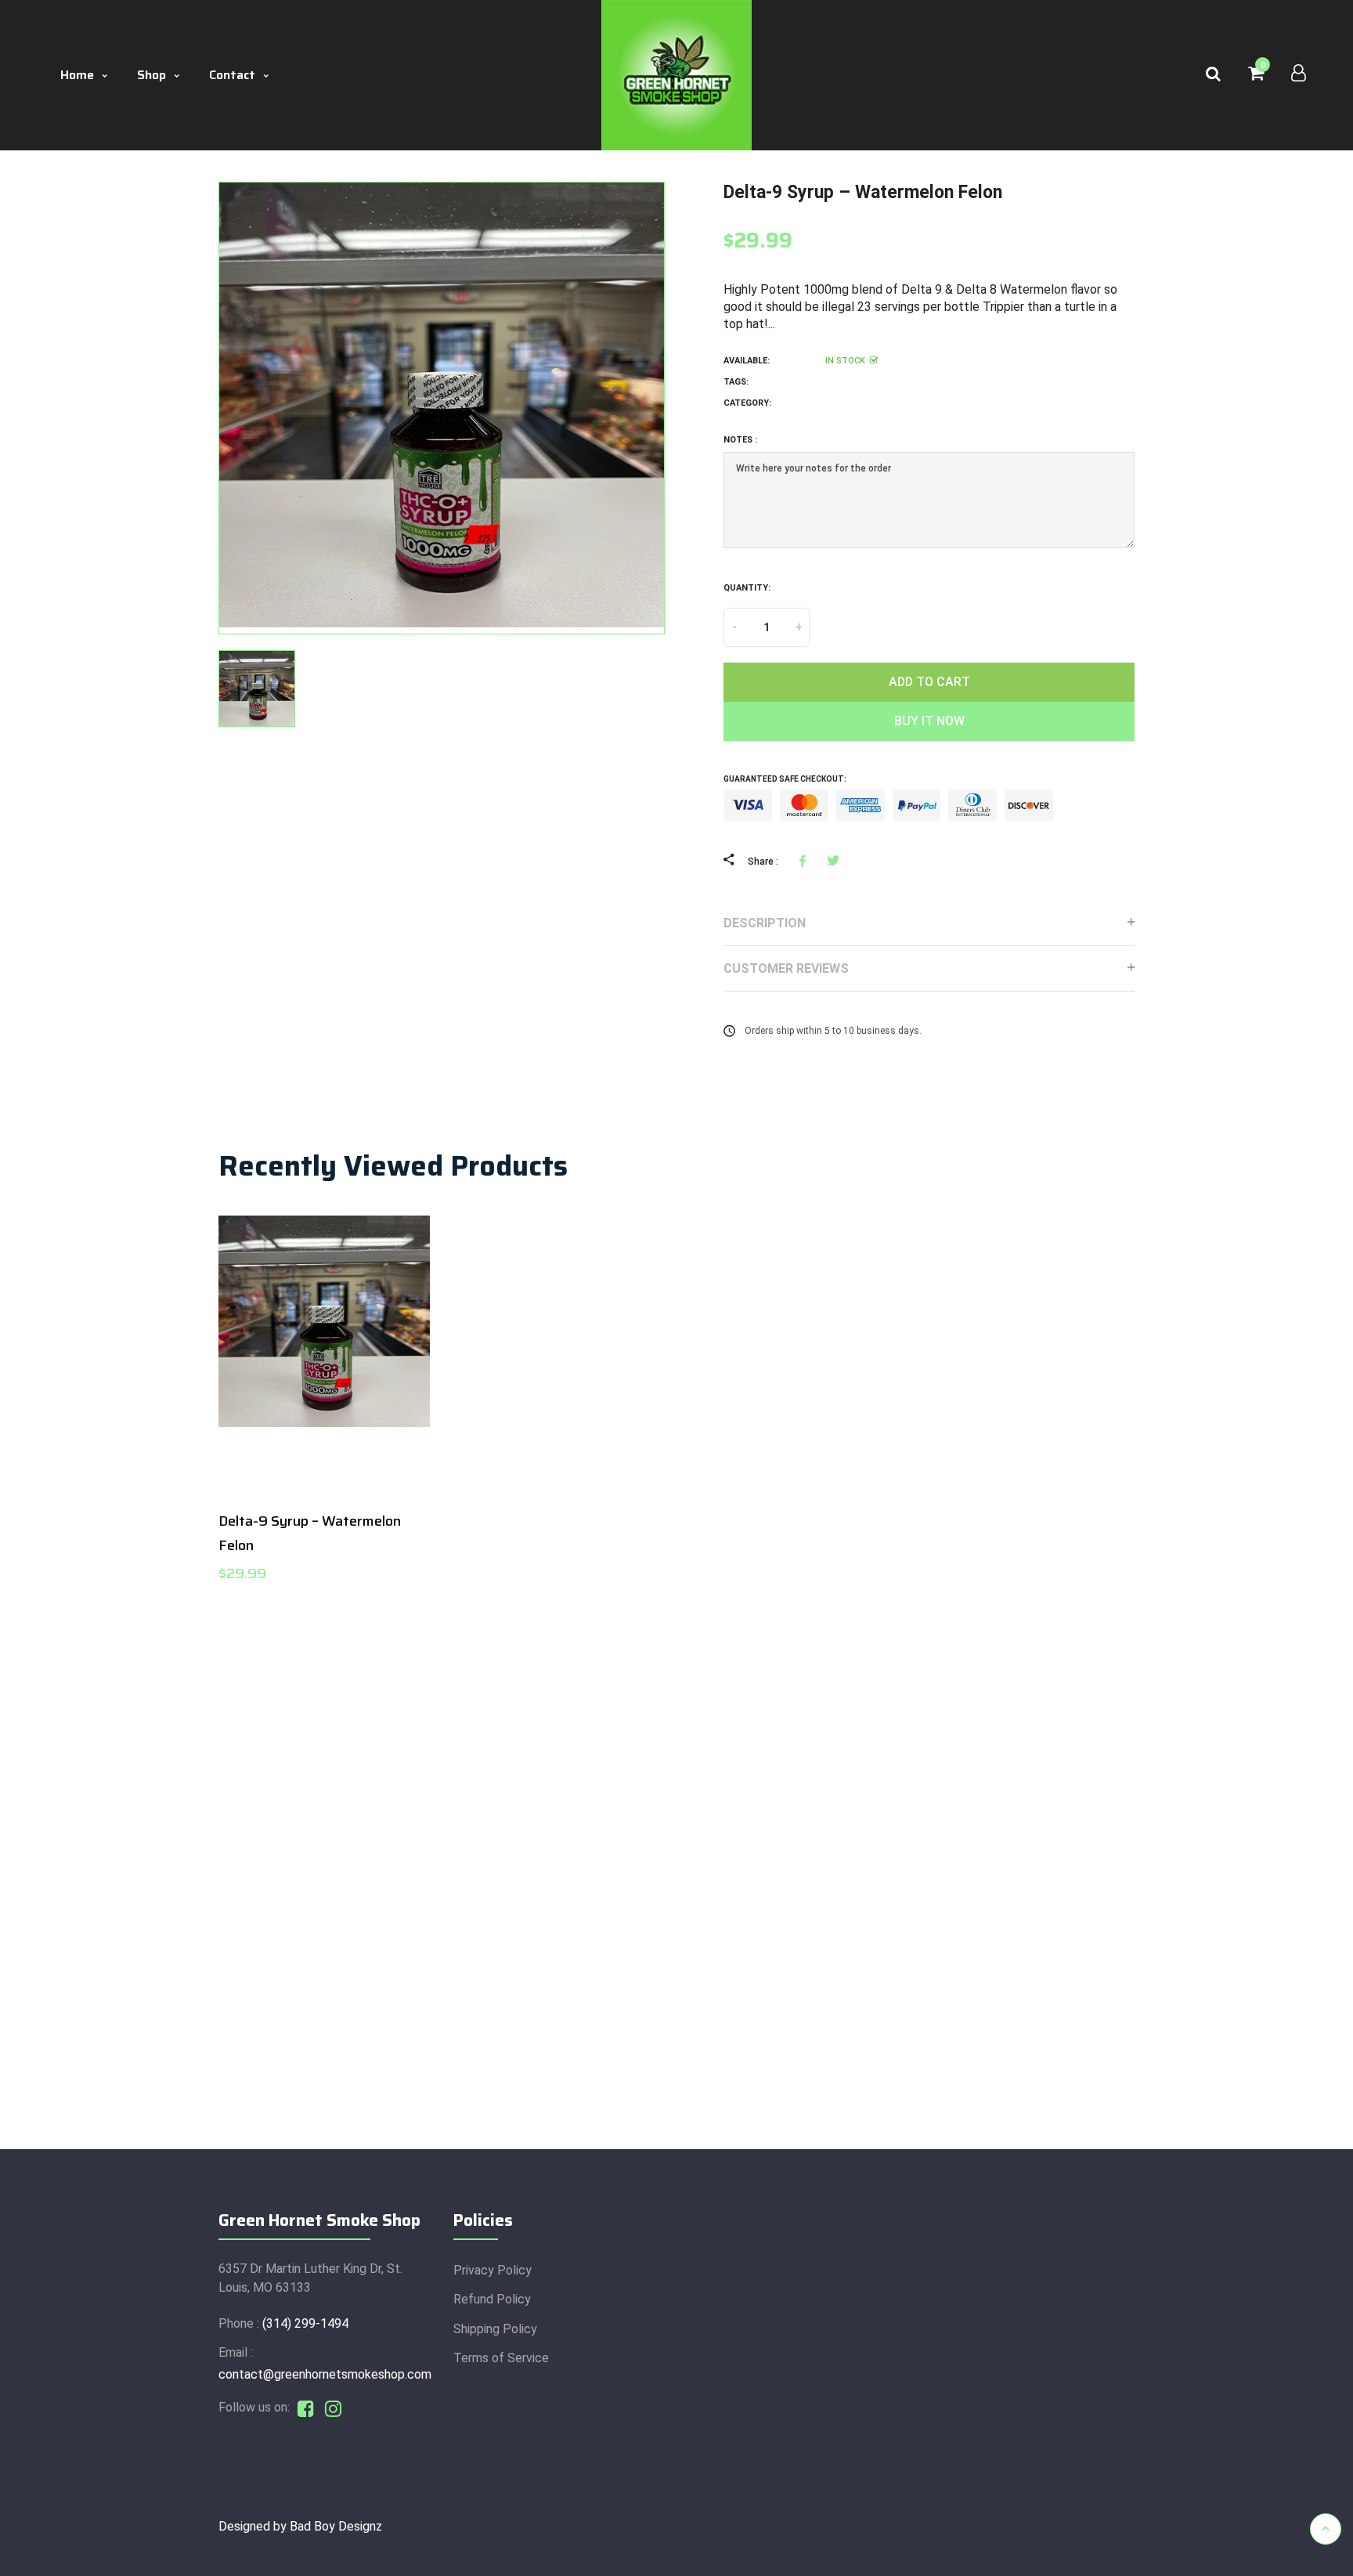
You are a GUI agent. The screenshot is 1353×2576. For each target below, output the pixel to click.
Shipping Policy (495, 2329)
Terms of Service (501, 2358)
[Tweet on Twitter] (833, 860)
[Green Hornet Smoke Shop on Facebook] (306, 2407)
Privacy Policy (492, 2270)
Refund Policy (492, 2299)
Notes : (740, 440)
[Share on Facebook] (805, 860)
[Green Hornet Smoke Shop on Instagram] (333, 2407)
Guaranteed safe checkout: (785, 779)
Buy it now (929, 721)
